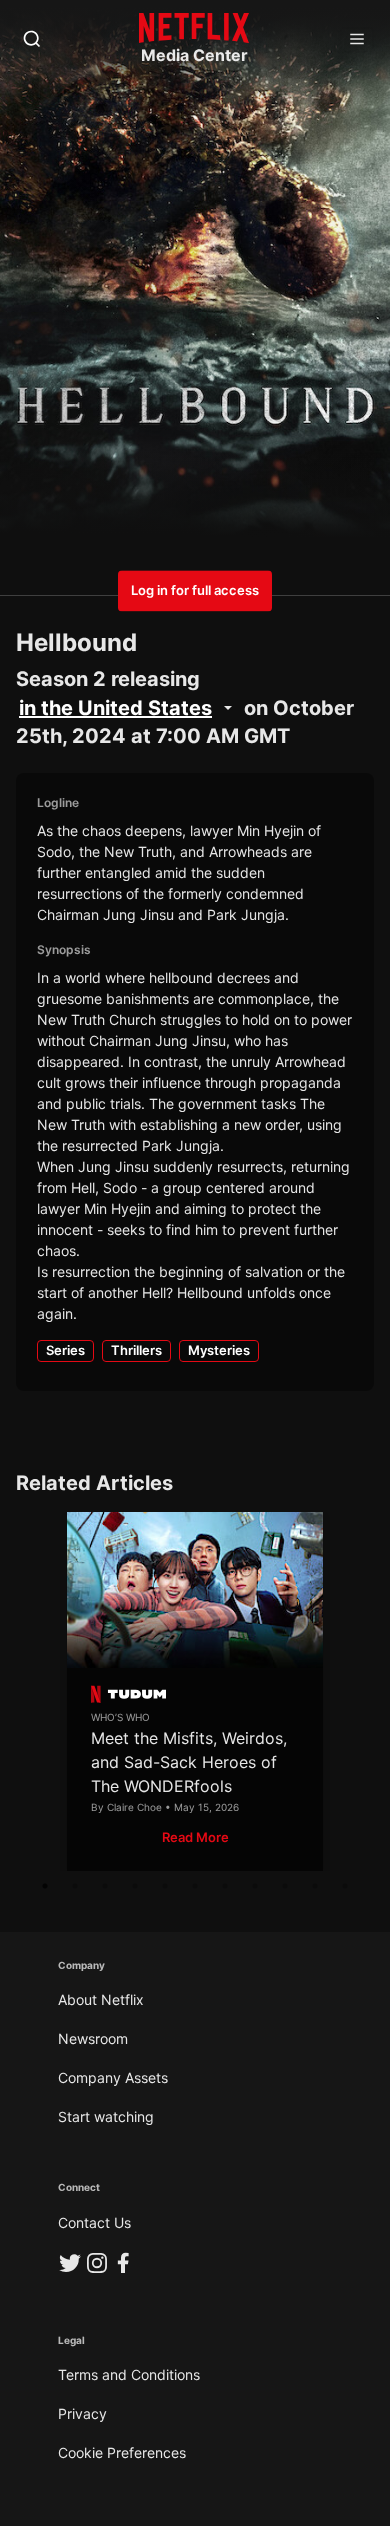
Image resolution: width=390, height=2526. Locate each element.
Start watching (106, 2116)
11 (345, 1886)
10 (315, 1886)
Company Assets (113, 2077)
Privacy (82, 2413)
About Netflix (101, 1999)
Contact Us (94, 2222)
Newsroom (93, 2038)
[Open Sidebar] (357, 40)
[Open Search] (32, 40)
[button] (195, 1837)
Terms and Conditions (129, 2374)
